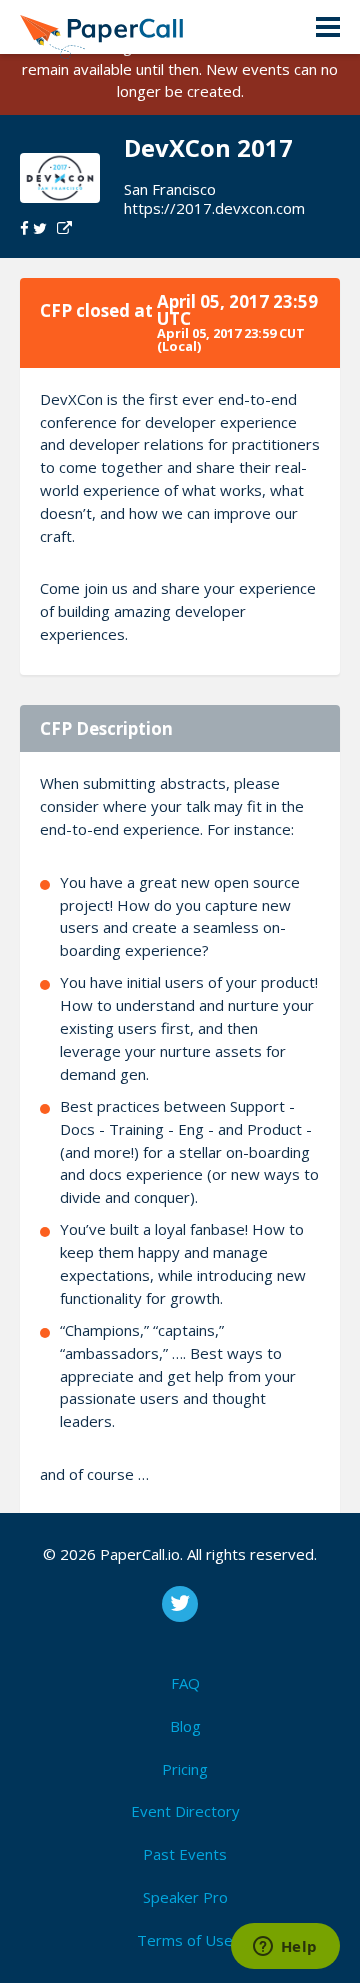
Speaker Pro (185, 1897)
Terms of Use (185, 1940)
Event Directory (185, 1811)
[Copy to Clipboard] (64, 228)
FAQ (185, 1683)
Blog (185, 1726)
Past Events (185, 1854)
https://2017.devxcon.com (214, 208)
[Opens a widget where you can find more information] (285, 1948)
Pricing (185, 1769)
